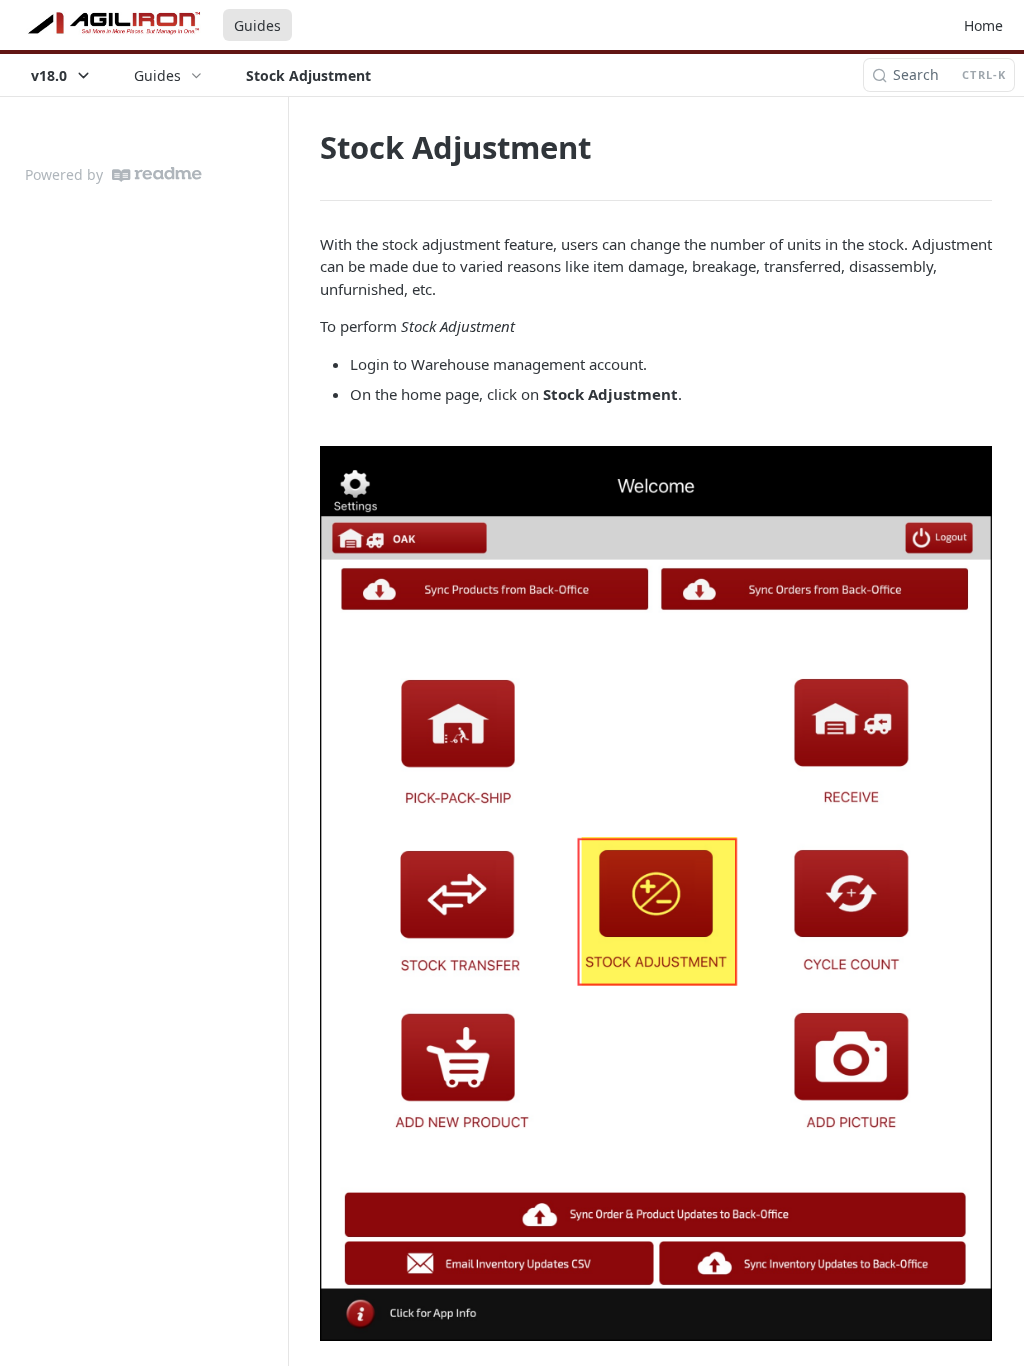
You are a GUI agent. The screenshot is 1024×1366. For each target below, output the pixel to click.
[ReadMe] (157, 174)
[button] (656, 893)
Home (983, 25)
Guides (257, 25)
